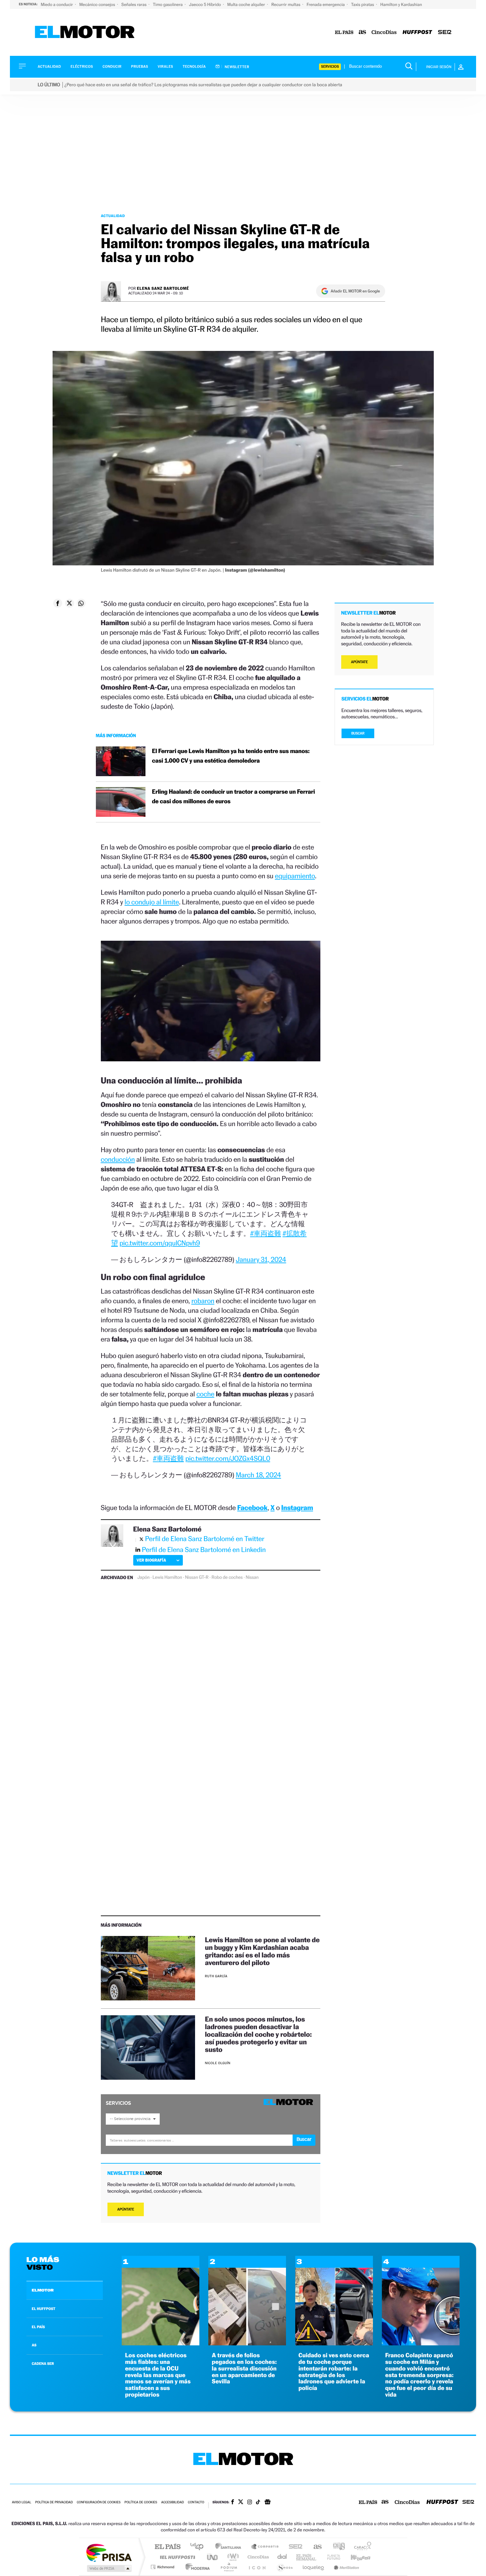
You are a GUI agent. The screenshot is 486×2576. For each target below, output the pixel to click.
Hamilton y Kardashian (401, 4)
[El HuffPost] (417, 33)
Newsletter (237, 67)
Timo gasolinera (168, 4)
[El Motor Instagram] (250, 2503)
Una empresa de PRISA (109, 2552)
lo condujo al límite (152, 902)
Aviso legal (21, 2502)
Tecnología (194, 67)
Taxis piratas (363, 4)
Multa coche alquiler (246, 4)
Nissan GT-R (197, 1577)
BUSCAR (358, 733)
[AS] (363, 33)
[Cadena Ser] (445, 33)
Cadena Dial (282, 2557)
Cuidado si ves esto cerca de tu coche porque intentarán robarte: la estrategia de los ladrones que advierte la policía (334, 2372)
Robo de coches (227, 1577)
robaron (203, 1301)
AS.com (315, 2547)
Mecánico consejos (98, 4)
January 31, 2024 (261, 1259)
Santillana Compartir (265, 2547)
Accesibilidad (172, 2502)
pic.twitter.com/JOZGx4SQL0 (228, 1458)
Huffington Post (176, 2557)
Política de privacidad (54, 2502)
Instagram (297, 1508)
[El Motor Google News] (267, 2503)
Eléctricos (82, 67)
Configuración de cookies (99, 2502)
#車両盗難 (265, 1233)
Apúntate (126, 2209)
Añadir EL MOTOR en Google (355, 291)
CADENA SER (43, 2364)
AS (34, 2345)
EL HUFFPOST (44, 2309)
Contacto (196, 2502)
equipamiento (295, 876)
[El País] (344, 33)
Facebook (253, 1508)
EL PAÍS (38, 2327)
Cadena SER (294, 2547)
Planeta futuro (331, 2557)
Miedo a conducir (57, 4)
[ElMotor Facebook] (233, 2503)
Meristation (345, 2567)
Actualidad (49, 67)
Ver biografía (151, 1560)
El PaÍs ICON (257, 2567)
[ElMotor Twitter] (241, 2502)
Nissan (252, 1577)
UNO (213, 2557)
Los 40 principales (199, 2547)
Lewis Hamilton (167, 1577)
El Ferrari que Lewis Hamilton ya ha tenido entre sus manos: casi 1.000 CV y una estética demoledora (231, 756)
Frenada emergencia (326, 4)
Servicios (330, 67)
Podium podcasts (228, 2567)
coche (205, 1394)
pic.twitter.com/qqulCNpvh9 (160, 1243)
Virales (165, 67)
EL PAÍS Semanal (307, 2557)
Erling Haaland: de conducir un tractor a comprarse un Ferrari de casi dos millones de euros (234, 797)
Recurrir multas (286, 4)
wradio (232, 2557)
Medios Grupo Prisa (109, 2568)
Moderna (196, 2567)
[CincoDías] (384, 33)
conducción (118, 1159)
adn (336, 2547)
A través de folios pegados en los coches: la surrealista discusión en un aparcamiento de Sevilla (244, 2368)
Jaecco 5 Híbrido (206, 4)
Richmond (163, 2567)
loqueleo (314, 2567)
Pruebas (140, 67)
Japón (143, 1577)
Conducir (112, 67)
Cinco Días (257, 2557)
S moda (284, 2567)
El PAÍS (167, 2547)
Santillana (230, 2547)
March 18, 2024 (258, 1475)
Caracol (361, 2547)
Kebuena (355, 2557)
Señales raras (134, 4)
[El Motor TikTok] (258, 2503)
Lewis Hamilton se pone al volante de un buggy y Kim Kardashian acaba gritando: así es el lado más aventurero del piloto (262, 1951)
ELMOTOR (43, 2290)
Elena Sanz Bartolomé (163, 288)
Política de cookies (141, 2502)
